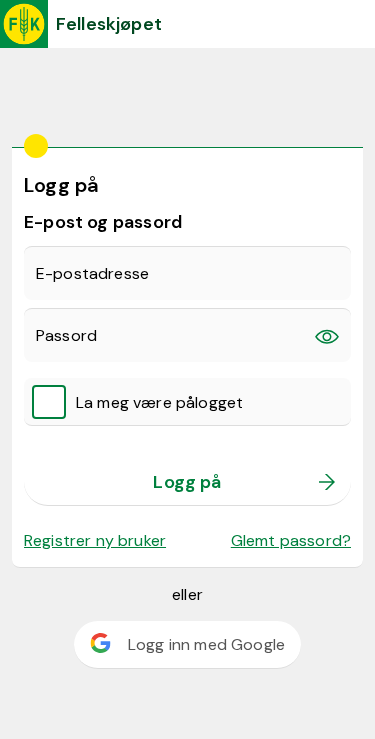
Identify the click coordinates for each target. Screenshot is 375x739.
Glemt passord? (291, 540)
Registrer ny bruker (95, 540)
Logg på (187, 482)
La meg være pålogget (159, 402)
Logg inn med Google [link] (206, 644)
